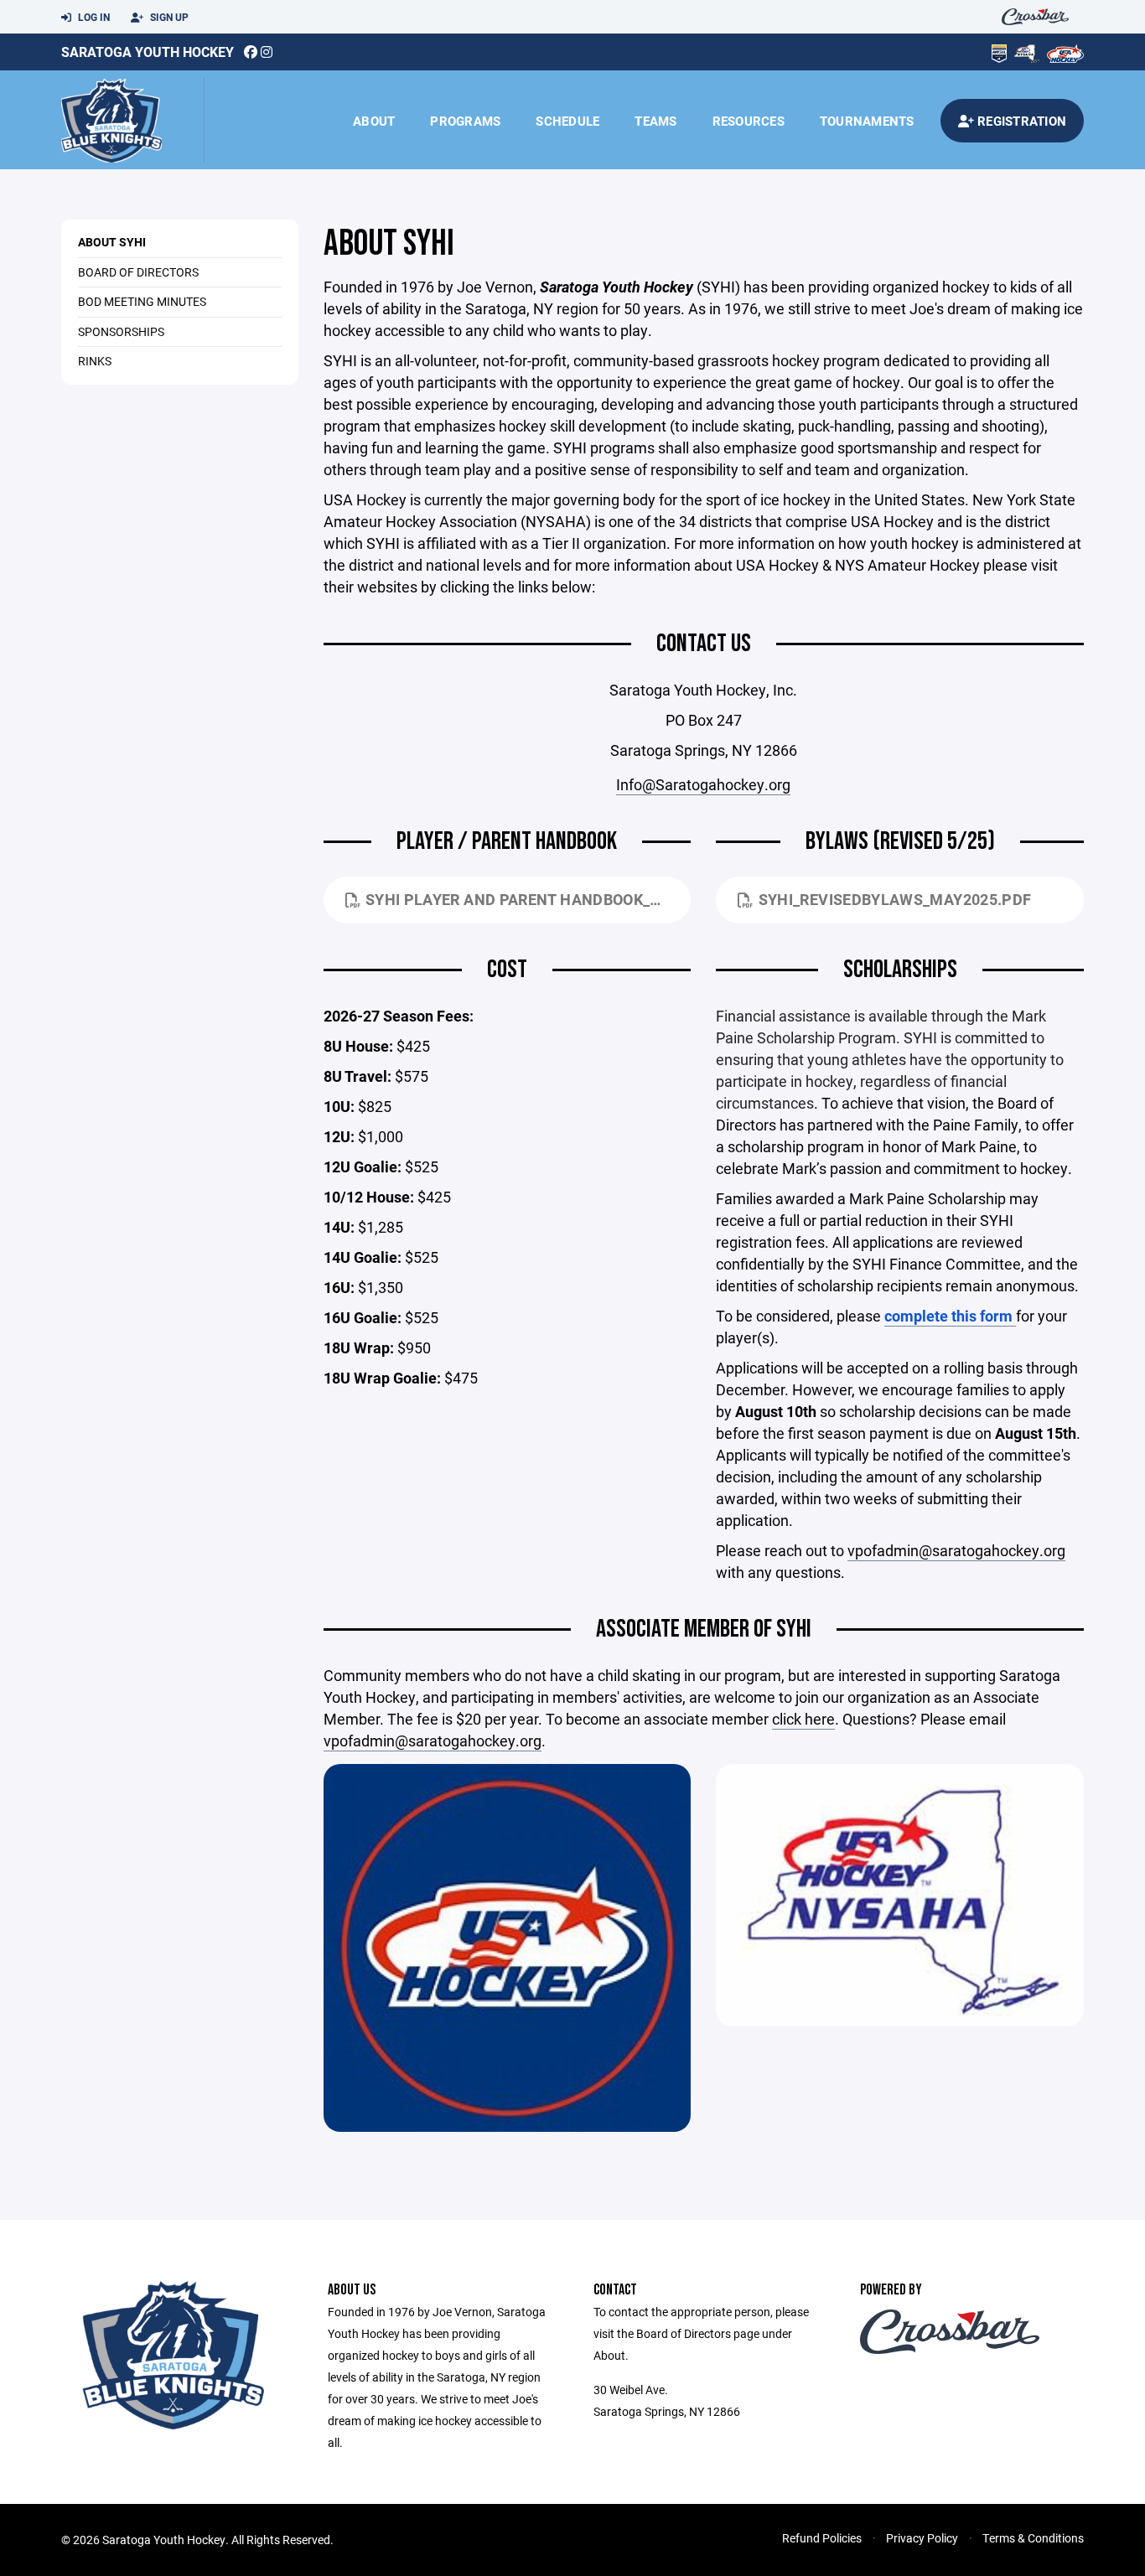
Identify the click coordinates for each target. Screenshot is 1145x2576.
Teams (655, 121)
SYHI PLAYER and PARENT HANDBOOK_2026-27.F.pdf (528, 899)
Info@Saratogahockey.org (703, 784)
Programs (465, 121)
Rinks (95, 361)
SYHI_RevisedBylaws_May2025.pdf (895, 899)
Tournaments (867, 121)
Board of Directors (138, 272)
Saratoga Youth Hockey (148, 52)
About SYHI (112, 242)
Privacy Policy (922, 2538)
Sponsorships (121, 331)
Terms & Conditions (1033, 2538)
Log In (93, 17)
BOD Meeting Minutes (142, 301)
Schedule (567, 121)
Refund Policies (822, 2538)
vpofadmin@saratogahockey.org (956, 1550)
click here (803, 1719)
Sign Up (168, 17)
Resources (749, 121)
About (374, 121)
